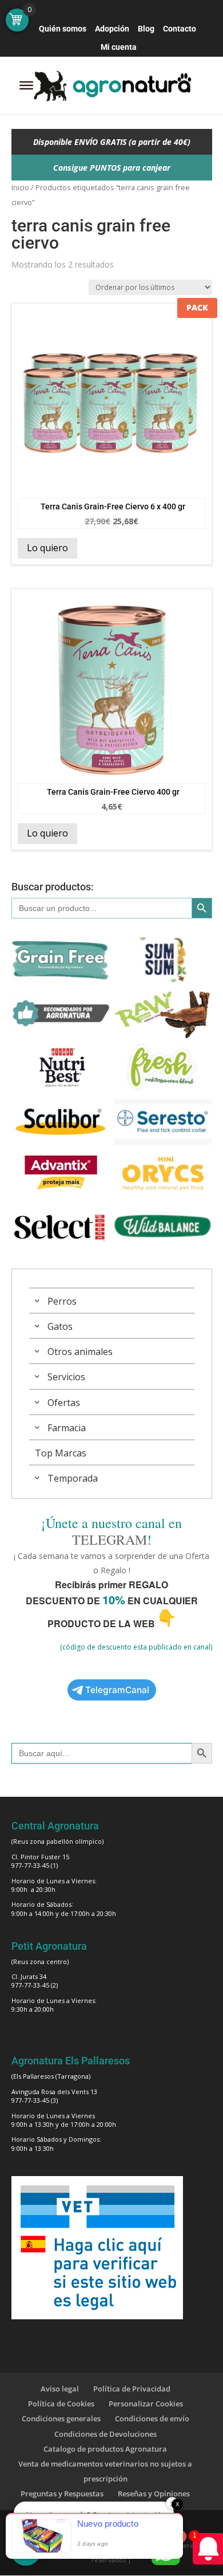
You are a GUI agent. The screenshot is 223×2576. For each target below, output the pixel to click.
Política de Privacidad (132, 2389)
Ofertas (64, 1403)
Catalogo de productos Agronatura (105, 2449)
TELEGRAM (109, 1540)
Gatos (60, 1326)
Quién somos (63, 29)
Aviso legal (60, 2389)
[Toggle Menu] (26, 85)
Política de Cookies (61, 2404)
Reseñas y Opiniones (154, 2493)
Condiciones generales (61, 2418)
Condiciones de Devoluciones (105, 2434)
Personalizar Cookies (146, 2404)
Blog (146, 29)
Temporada (73, 1478)
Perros (62, 1301)
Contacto (180, 29)
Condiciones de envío (152, 2418)
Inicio (20, 187)
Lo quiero (47, 548)
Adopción (112, 29)
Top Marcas (61, 1453)
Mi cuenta (119, 47)
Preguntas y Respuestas (62, 2493)
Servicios (66, 1377)
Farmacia (67, 1428)
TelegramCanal (117, 1690)
